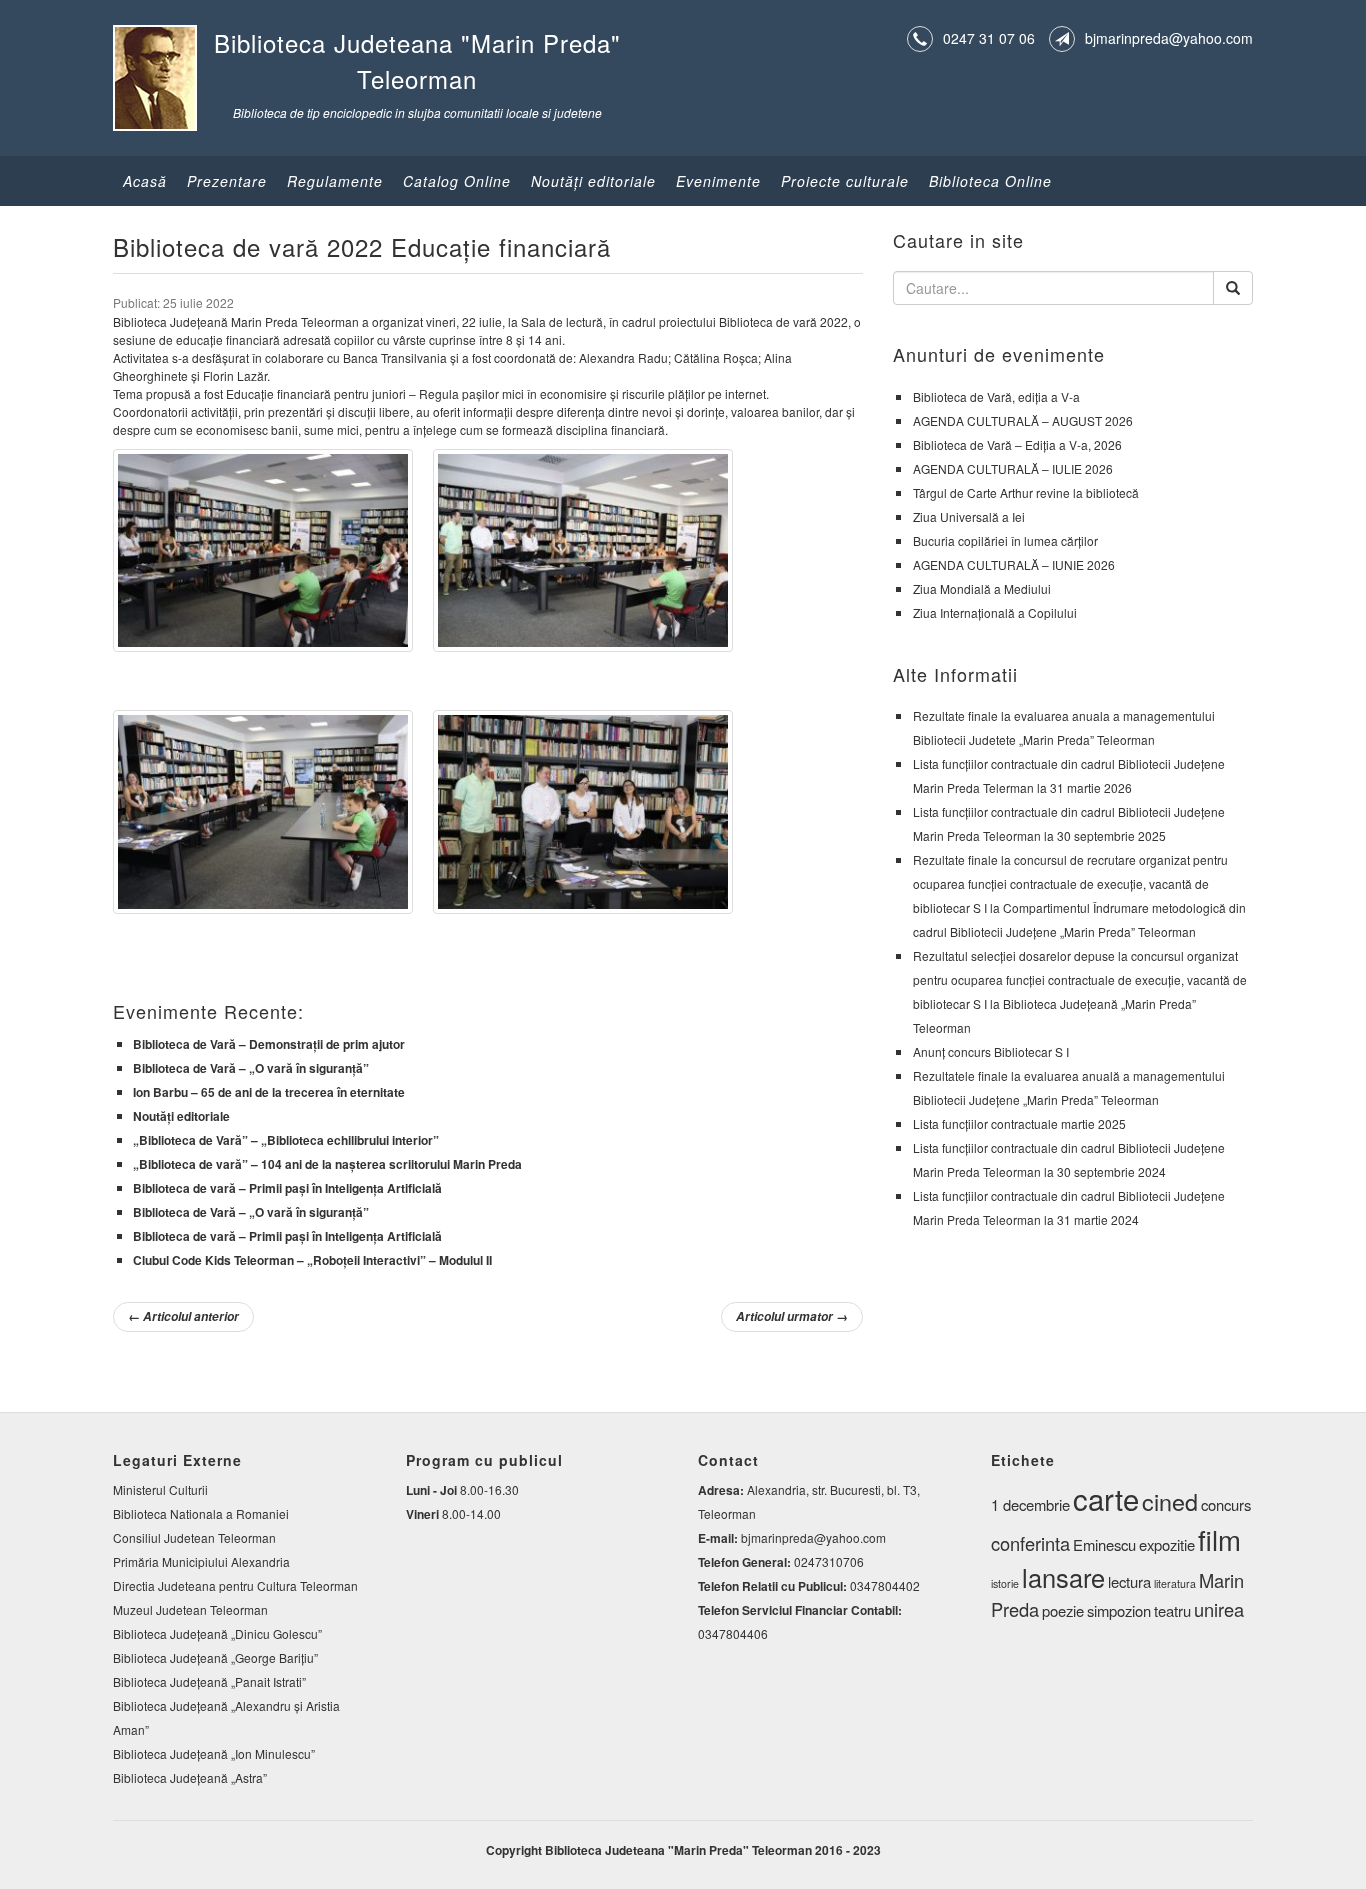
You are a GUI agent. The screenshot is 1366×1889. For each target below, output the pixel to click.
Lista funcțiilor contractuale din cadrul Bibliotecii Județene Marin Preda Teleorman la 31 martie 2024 (1069, 1207)
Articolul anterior (183, 1316)
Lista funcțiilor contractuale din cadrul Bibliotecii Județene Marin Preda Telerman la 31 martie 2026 (1069, 775)
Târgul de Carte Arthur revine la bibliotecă (1026, 492)
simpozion (1119, 1610)
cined (1170, 1501)
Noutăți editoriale (181, 1116)
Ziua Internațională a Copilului (995, 612)
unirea (1219, 1609)
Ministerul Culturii (160, 1489)
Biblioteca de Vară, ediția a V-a (996, 396)
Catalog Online (457, 181)
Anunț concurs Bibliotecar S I (991, 1051)
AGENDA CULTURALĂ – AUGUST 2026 (1023, 420)
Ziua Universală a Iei (969, 516)
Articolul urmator (792, 1316)
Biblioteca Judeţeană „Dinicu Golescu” (217, 1633)
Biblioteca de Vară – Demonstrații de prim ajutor (269, 1044)
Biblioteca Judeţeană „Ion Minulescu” (214, 1753)
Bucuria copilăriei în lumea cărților (1005, 540)
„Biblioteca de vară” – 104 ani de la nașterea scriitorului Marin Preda (327, 1164)
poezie (1063, 1610)
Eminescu (1104, 1544)
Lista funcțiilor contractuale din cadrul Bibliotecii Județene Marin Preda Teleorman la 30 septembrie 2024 (1069, 1159)
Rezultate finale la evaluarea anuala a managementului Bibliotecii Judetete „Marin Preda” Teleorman (1064, 727)
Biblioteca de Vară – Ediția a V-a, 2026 (1017, 444)
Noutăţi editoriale (593, 181)
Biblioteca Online (990, 181)
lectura (1129, 1581)
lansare (1063, 1577)
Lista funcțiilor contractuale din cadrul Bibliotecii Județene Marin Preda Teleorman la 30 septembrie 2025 (1069, 823)
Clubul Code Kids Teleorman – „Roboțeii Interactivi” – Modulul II (312, 1260)
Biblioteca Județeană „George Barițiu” (215, 1657)
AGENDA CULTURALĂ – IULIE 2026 (1013, 468)
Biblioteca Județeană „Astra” (190, 1777)
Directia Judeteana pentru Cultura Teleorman (235, 1585)
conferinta (1030, 1543)
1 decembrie (1030, 1504)
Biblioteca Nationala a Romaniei (201, 1513)
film (1219, 1539)
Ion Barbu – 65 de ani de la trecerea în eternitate (269, 1092)
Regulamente (335, 181)
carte (1106, 1498)
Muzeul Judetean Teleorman (190, 1609)
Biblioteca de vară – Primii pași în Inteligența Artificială (287, 1188)
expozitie (1167, 1544)
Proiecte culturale (845, 181)
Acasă (145, 181)
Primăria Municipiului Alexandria (201, 1561)
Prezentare (227, 181)
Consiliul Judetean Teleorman (194, 1537)
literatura (1175, 1583)
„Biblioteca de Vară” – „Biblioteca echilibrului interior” (286, 1140)
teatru (1172, 1610)
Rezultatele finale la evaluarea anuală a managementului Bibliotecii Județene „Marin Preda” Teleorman (1069, 1087)
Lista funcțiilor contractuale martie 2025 (1019, 1123)
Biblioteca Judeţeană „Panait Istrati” (209, 1681)
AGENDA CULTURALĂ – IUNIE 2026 (1014, 564)
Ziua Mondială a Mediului (982, 588)
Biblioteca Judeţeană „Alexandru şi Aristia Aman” (226, 1717)
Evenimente (718, 181)
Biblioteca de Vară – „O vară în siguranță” (251, 1068)
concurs (1226, 1504)
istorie (1005, 1583)
